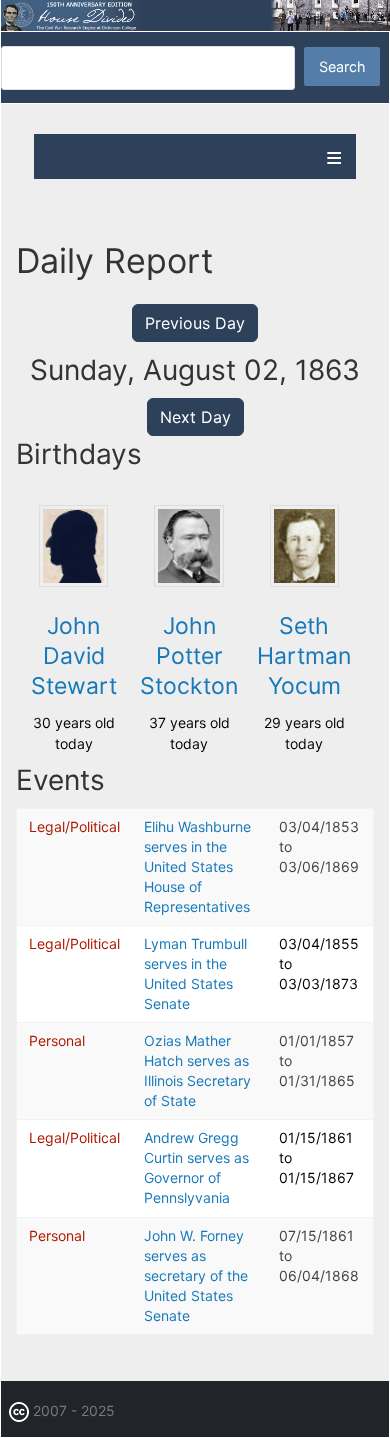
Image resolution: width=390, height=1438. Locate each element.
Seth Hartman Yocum (304, 656)
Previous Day (195, 323)
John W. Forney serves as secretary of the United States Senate (196, 1275)
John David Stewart (74, 656)
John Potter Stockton (189, 656)
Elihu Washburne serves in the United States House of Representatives (197, 866)
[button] (74, 581)
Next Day (195, 417)
